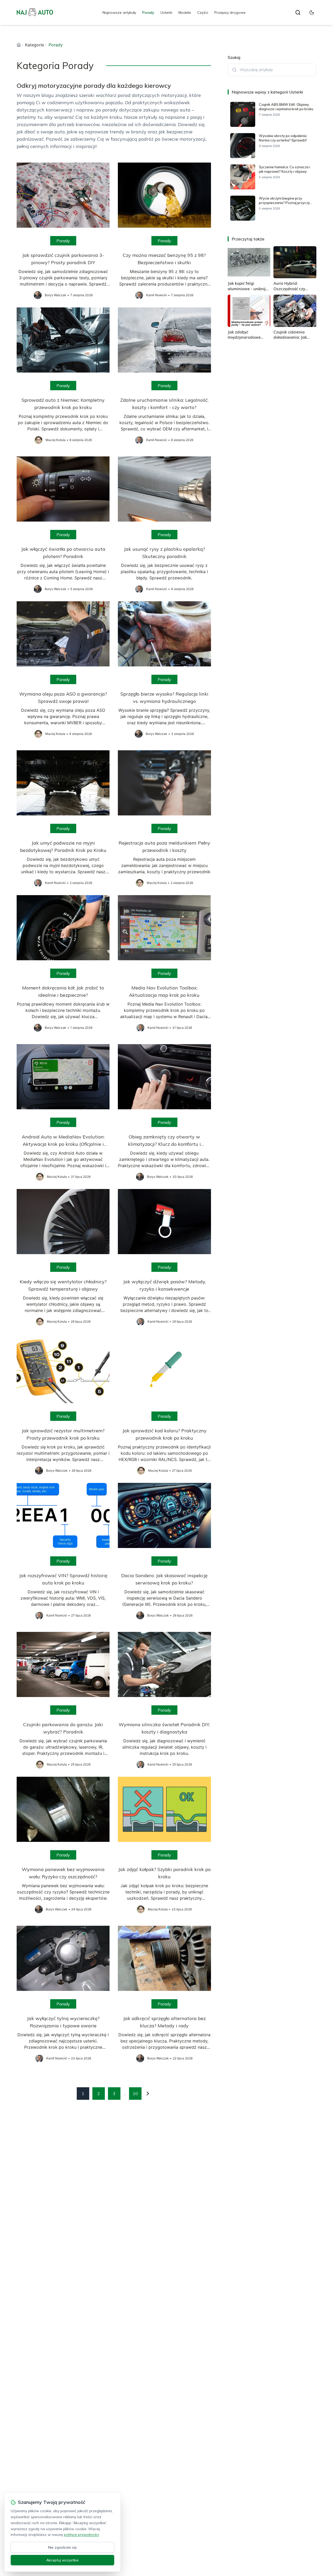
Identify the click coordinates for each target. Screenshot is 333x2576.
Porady (148, 13)
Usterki (166, 13)
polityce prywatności (81, 2535)
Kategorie (34, 45)
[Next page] (148, 2094)
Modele (185, 13)
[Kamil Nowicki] (139, 295)
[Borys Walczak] (38, 295)
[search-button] (298, 13)
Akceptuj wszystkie (62, 2560)
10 (135, 2094)
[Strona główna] (19, 45)
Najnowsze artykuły (119, 13)
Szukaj (234, 57)
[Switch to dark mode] (312, 13)
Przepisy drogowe (230, 13)
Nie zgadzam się (62, 2547)
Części (203, 13)
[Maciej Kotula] (39, 440)
